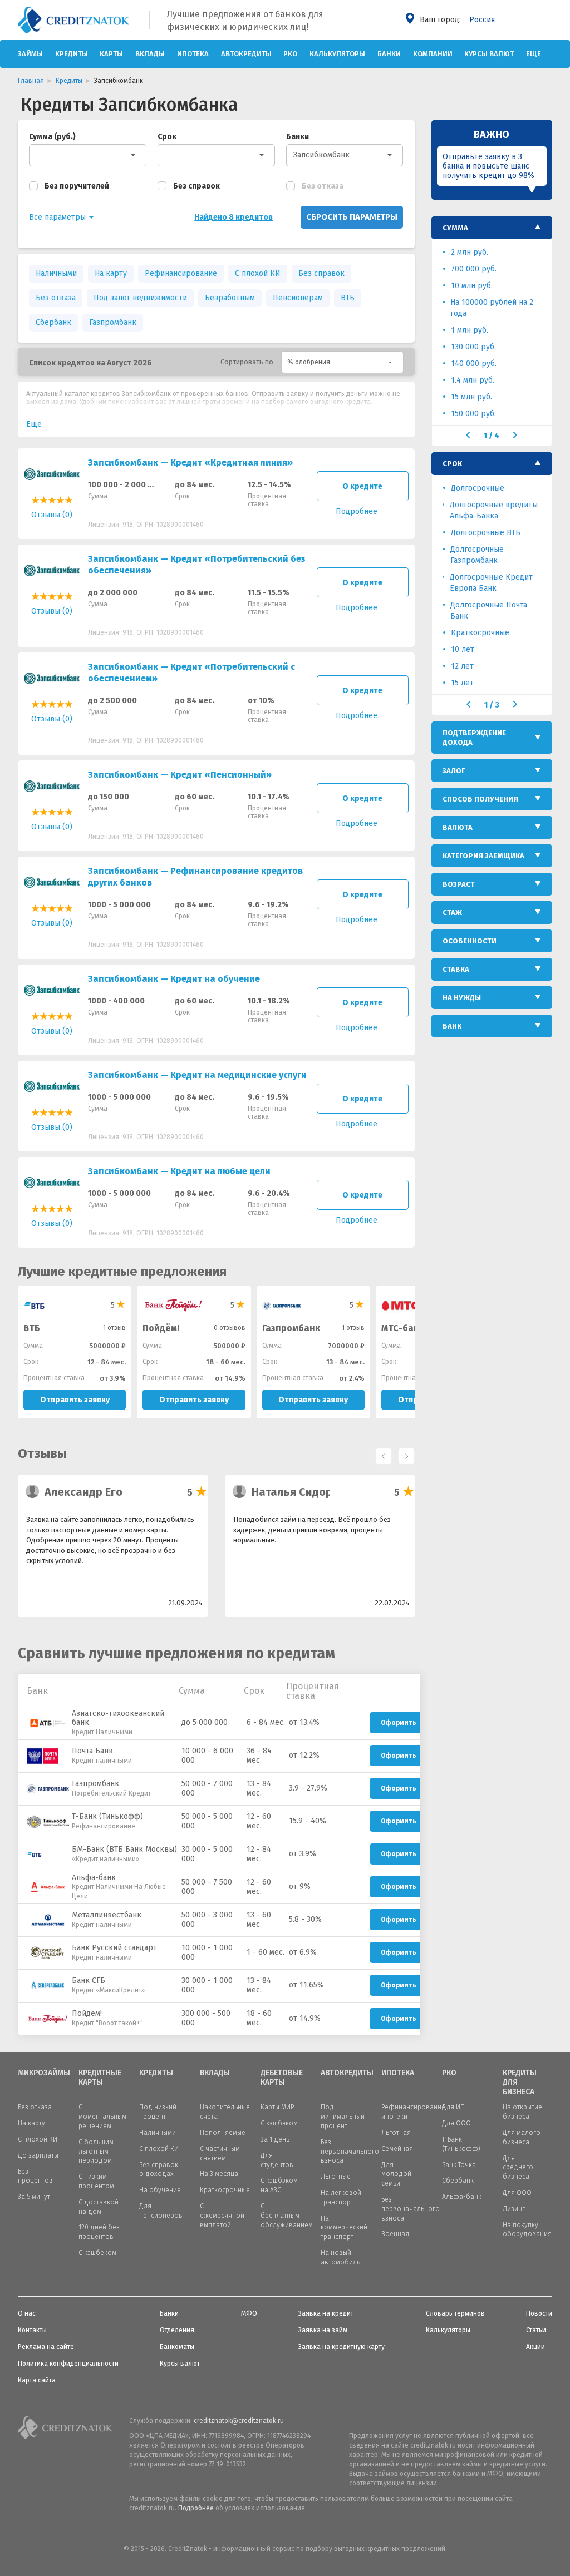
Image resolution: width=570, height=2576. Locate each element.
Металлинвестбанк (107, 1915)
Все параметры (58, 217)
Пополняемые (223, 2133)
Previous (381, 1453)
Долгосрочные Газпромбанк (477, 555)
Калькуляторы (337, 54)
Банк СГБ (89, 1981)
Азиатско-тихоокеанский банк (118, 1718)
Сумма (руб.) (52, 137)
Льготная (396, 2133)
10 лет (463, 649)
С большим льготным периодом (96, 2152)
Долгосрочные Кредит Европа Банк (491, 583)
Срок (167, 137)
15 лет (462, 683)
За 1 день (275, 2139)
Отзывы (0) (52, 515)
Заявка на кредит (326, 2313)
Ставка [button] (456, 969)
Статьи (536, 2330)
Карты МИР (277, 2107)
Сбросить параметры (352, 217)
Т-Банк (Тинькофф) (107, 1816)
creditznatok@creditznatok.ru (239, 2421)
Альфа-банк (94, 1878)
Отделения (177, 2330)
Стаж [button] (452, 913)
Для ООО (456, 2123)
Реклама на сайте (46, 2347)
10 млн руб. (472, 286)
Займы (30, 54)
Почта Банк (92, 1751)
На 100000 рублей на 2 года (492, 308)
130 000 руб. (473, 347)
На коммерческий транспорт (344, 2228)
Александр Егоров (93, 1492)
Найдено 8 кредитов (234, 217)
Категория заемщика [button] (483, 856)
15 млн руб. (471, 397)
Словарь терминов (455, 2313)
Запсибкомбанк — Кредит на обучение (174, 979)
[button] (342, 362)
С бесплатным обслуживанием (287, 2216)
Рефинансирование (181, 273)
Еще (534, 54)
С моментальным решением (102, 2117)
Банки (389, 54)
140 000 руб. (474, 364)
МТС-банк (403, 1328)
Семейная (397, 2149)
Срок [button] (452, 464)
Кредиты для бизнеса (520, 2083)
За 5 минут (34, 2197)
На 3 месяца (219, 2174)
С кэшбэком (279, 2123)
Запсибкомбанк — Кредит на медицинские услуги (197, 1075)
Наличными (56, 273)
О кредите (362, 486)
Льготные (336, 2177)
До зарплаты (38, 2155)
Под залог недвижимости (140, 298)
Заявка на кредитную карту (341, 2347)
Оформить (399, 1723)
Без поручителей (77, 186)
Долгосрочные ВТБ (486, 533)
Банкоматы (177, 2347)
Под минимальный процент (343, 2117)
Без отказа (323, 186)
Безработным (230, 298)
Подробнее (196, 2508)
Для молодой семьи (396, 2174)
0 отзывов (230, 1328)
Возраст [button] (459, 884)
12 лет (462, 666)
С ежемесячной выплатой (222, 2216)
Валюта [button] (458, 827)
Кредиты (72, 54)
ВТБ (348, 298)
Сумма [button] (455, 228)
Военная (395, 2234)
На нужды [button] (462, 998)
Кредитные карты (100, 2078)
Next (404, 1453)
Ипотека (193, 54)
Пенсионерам (298, 298)
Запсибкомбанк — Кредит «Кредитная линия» (190, 463)
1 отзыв (114, 1328)
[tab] (492, 228)
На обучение (160, 2190)
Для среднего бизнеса (518, 2168)
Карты (111, 54)
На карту (111, 273)
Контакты (32, 2330)
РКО (290, 54)
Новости (539, 2313)
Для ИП (453, 2107)
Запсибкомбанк (321, 155)
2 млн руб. (470, 252)
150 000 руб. (473, 414)
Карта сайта (37, 2380)
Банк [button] (452, 1026)
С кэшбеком (97, 2253)
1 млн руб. (470, 330)
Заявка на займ (323, 2330)
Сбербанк (53, 322)
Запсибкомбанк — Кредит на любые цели (179, 1171)
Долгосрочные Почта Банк (489, 610)
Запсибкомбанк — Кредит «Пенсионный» (180, 775)
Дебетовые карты (282, 2078)
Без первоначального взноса (350, 2152)
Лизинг (514, 2209)
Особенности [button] (470, 941)
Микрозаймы (40, 2073)
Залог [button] (454, 771)
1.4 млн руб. (473, 380)
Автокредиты (246, 54)
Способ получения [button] (480, 799)
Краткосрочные (480, 633)
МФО (249, 2313)
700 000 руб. (474, 269)
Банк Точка (459, 2165)
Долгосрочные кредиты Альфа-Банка (494, 510)
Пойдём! (161, 1328)
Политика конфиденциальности (68, 2364)
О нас (27, 2313)
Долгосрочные (478, 488)
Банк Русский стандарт (114, 1948)
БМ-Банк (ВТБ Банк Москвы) (124, 1849)
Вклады (150, 54)
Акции (535, 2347)
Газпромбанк (113, 322)
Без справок (196, 186)
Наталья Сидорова (302, 1492)
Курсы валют (489, 54)
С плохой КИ (258, 273)
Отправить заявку (75, 1400)
